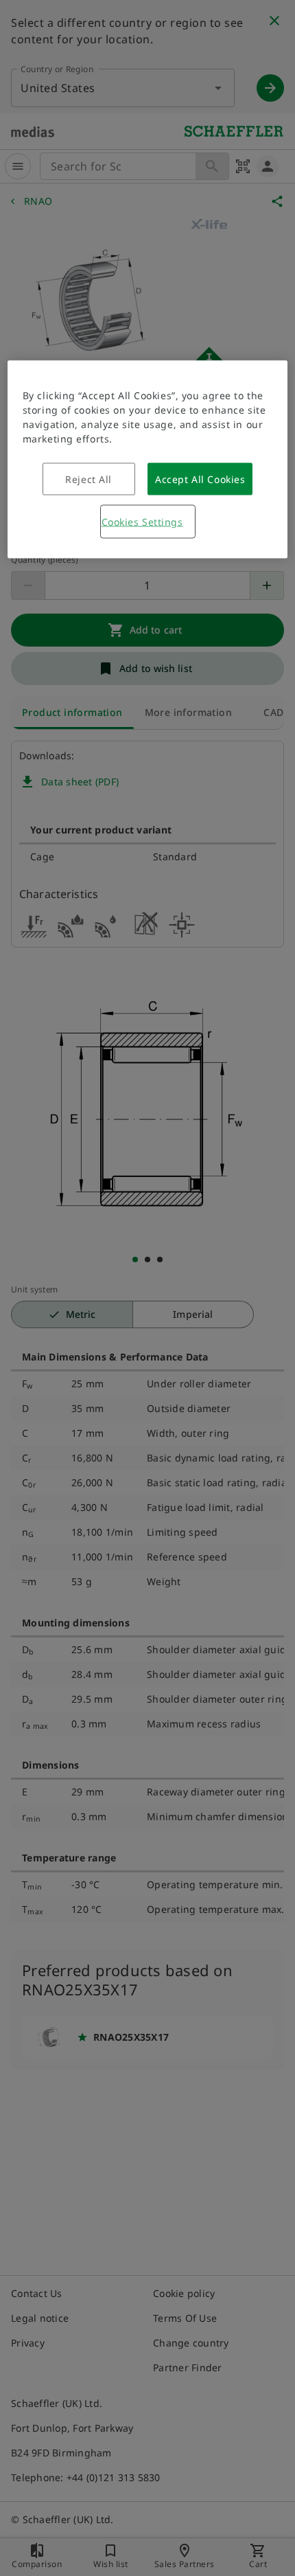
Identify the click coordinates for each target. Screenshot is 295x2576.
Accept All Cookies (200, 479)
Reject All (88, 479)
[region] (148, 460)
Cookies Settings (142, 522)
